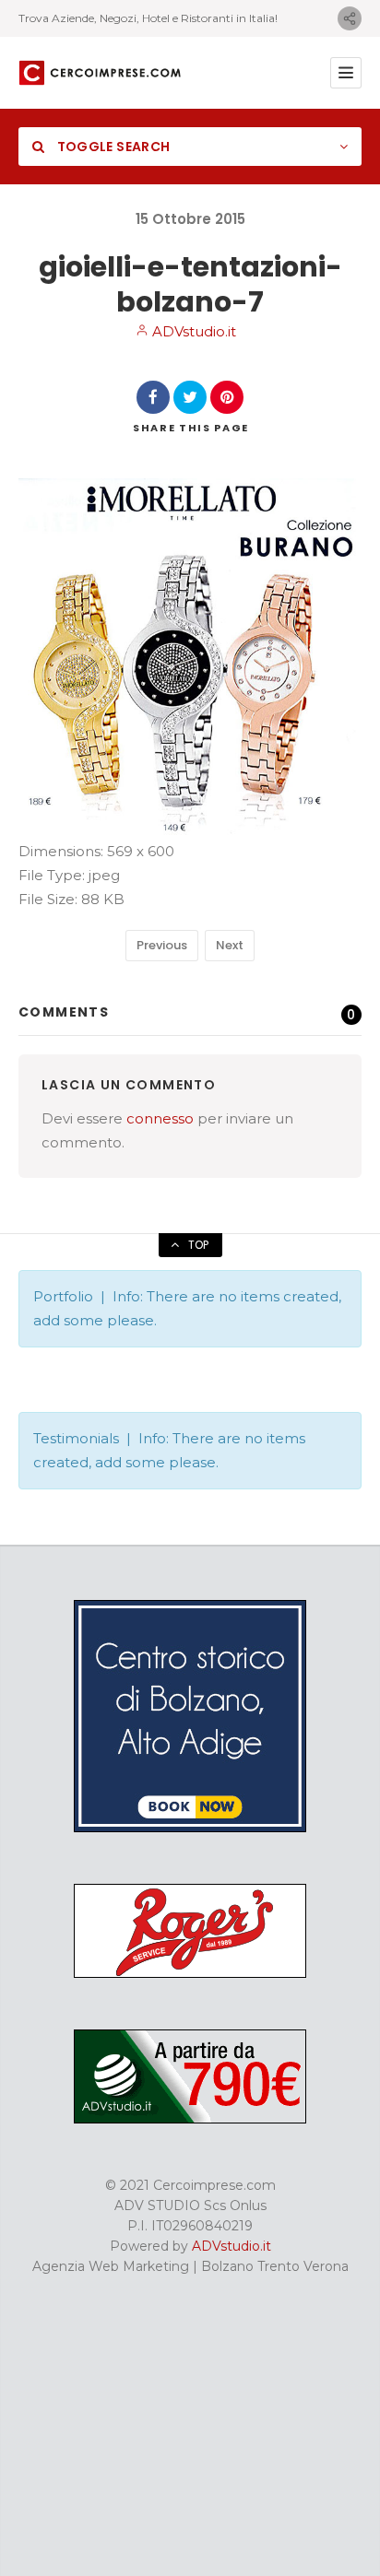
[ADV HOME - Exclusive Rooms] (190, 1828)
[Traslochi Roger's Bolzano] (190, 1973)
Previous (162, 945)
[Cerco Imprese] (100, 73)
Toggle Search (112, 147)
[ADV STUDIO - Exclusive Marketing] (190, 2119)
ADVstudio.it (192, 331)
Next (230, 945)
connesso (160, 1118)
